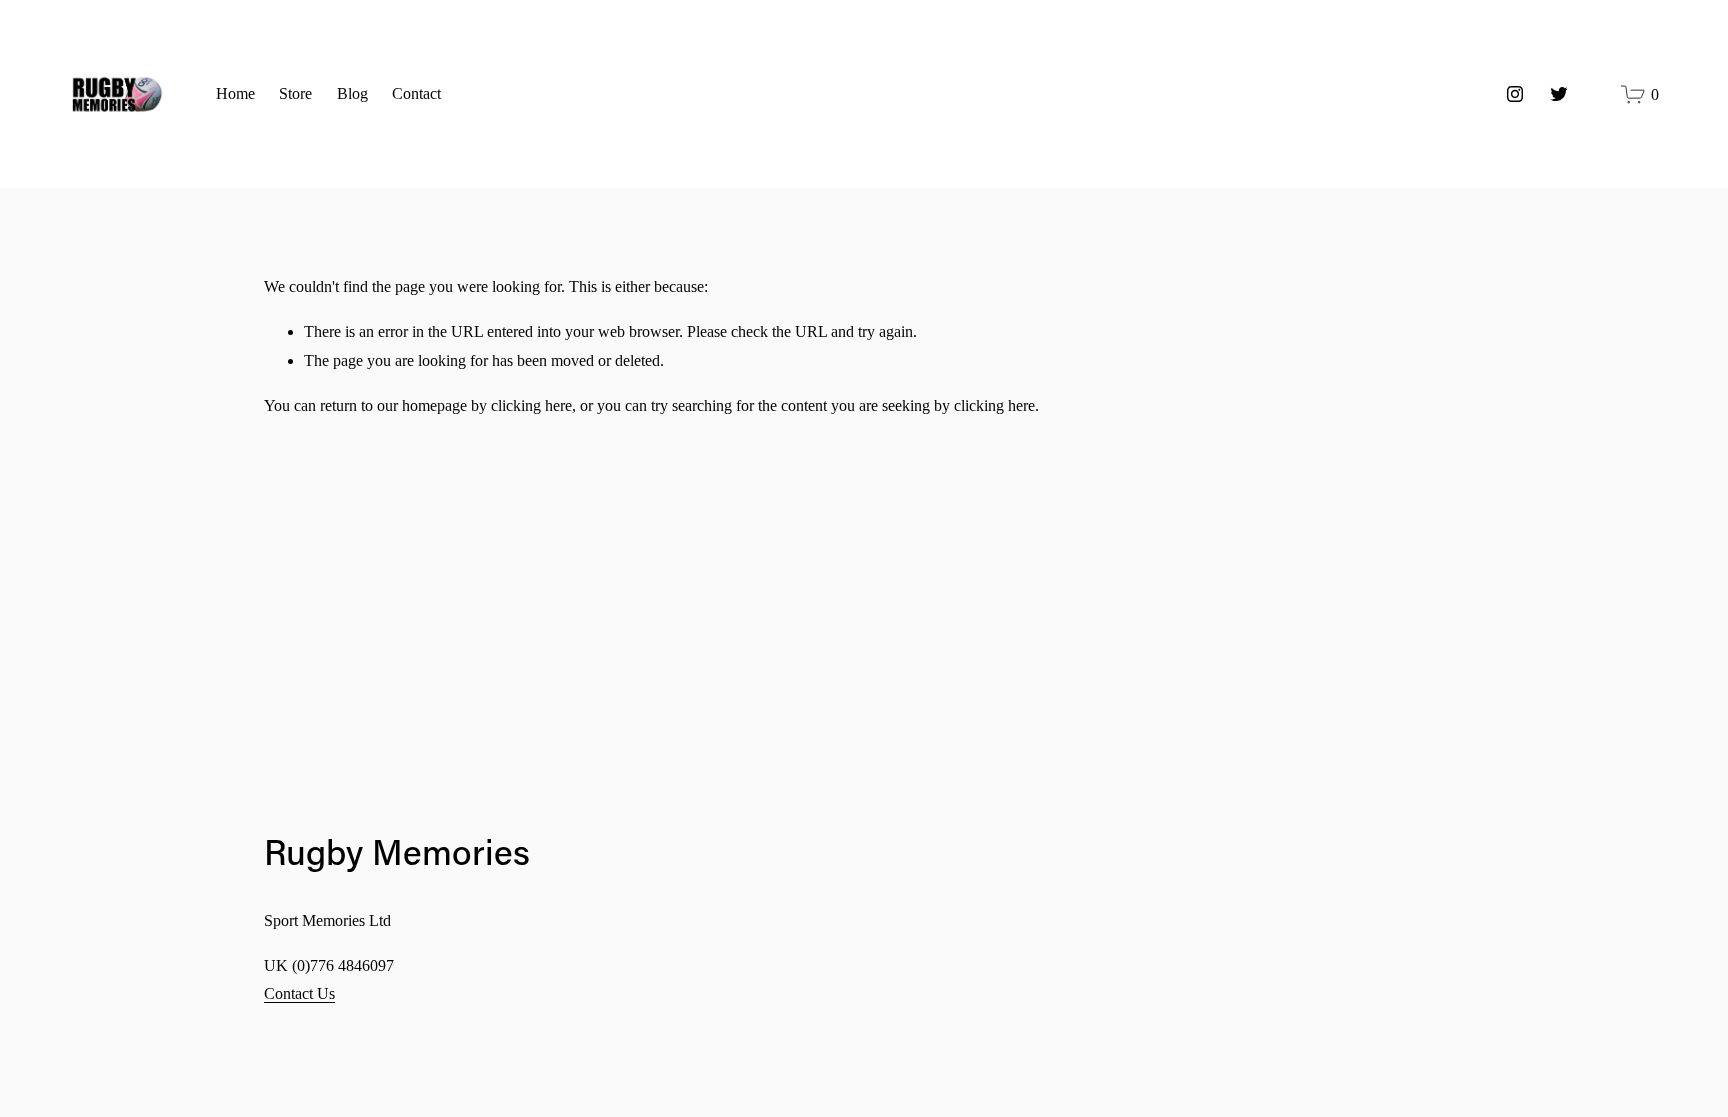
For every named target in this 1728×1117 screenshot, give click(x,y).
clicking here (531, 405)
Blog (352, 93)
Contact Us (299, 993)
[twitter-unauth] (1559, 94)
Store (295, 93)
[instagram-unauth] (1515, 94)
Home (235, 93)
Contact (416, 93)
